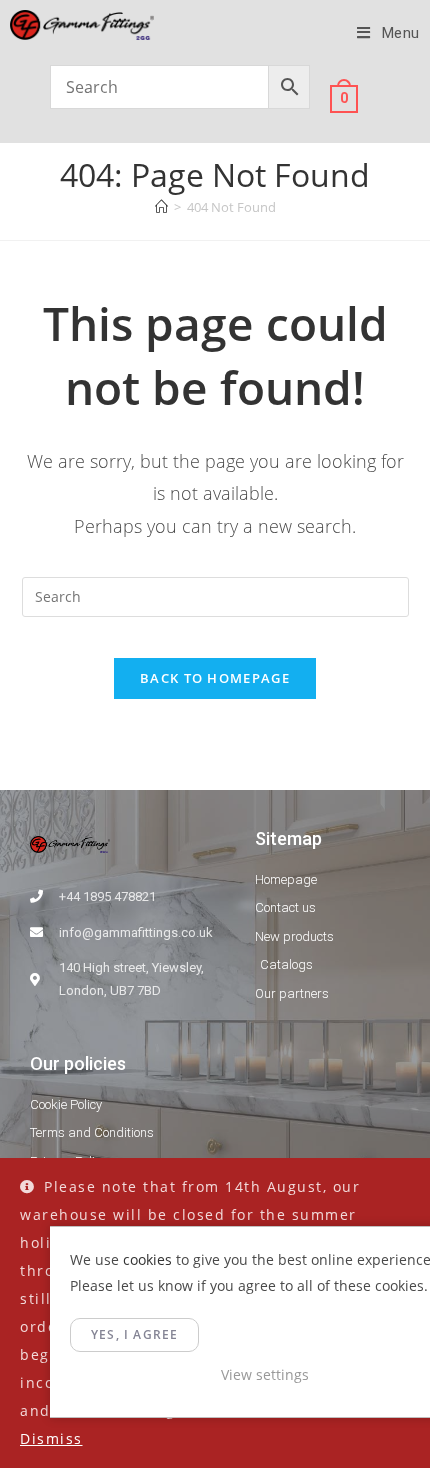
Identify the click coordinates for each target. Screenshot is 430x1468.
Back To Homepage (215, 678)
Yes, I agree (134, 1334)
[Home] (161, 207)
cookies (147, 1259)
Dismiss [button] (51, 1438)
